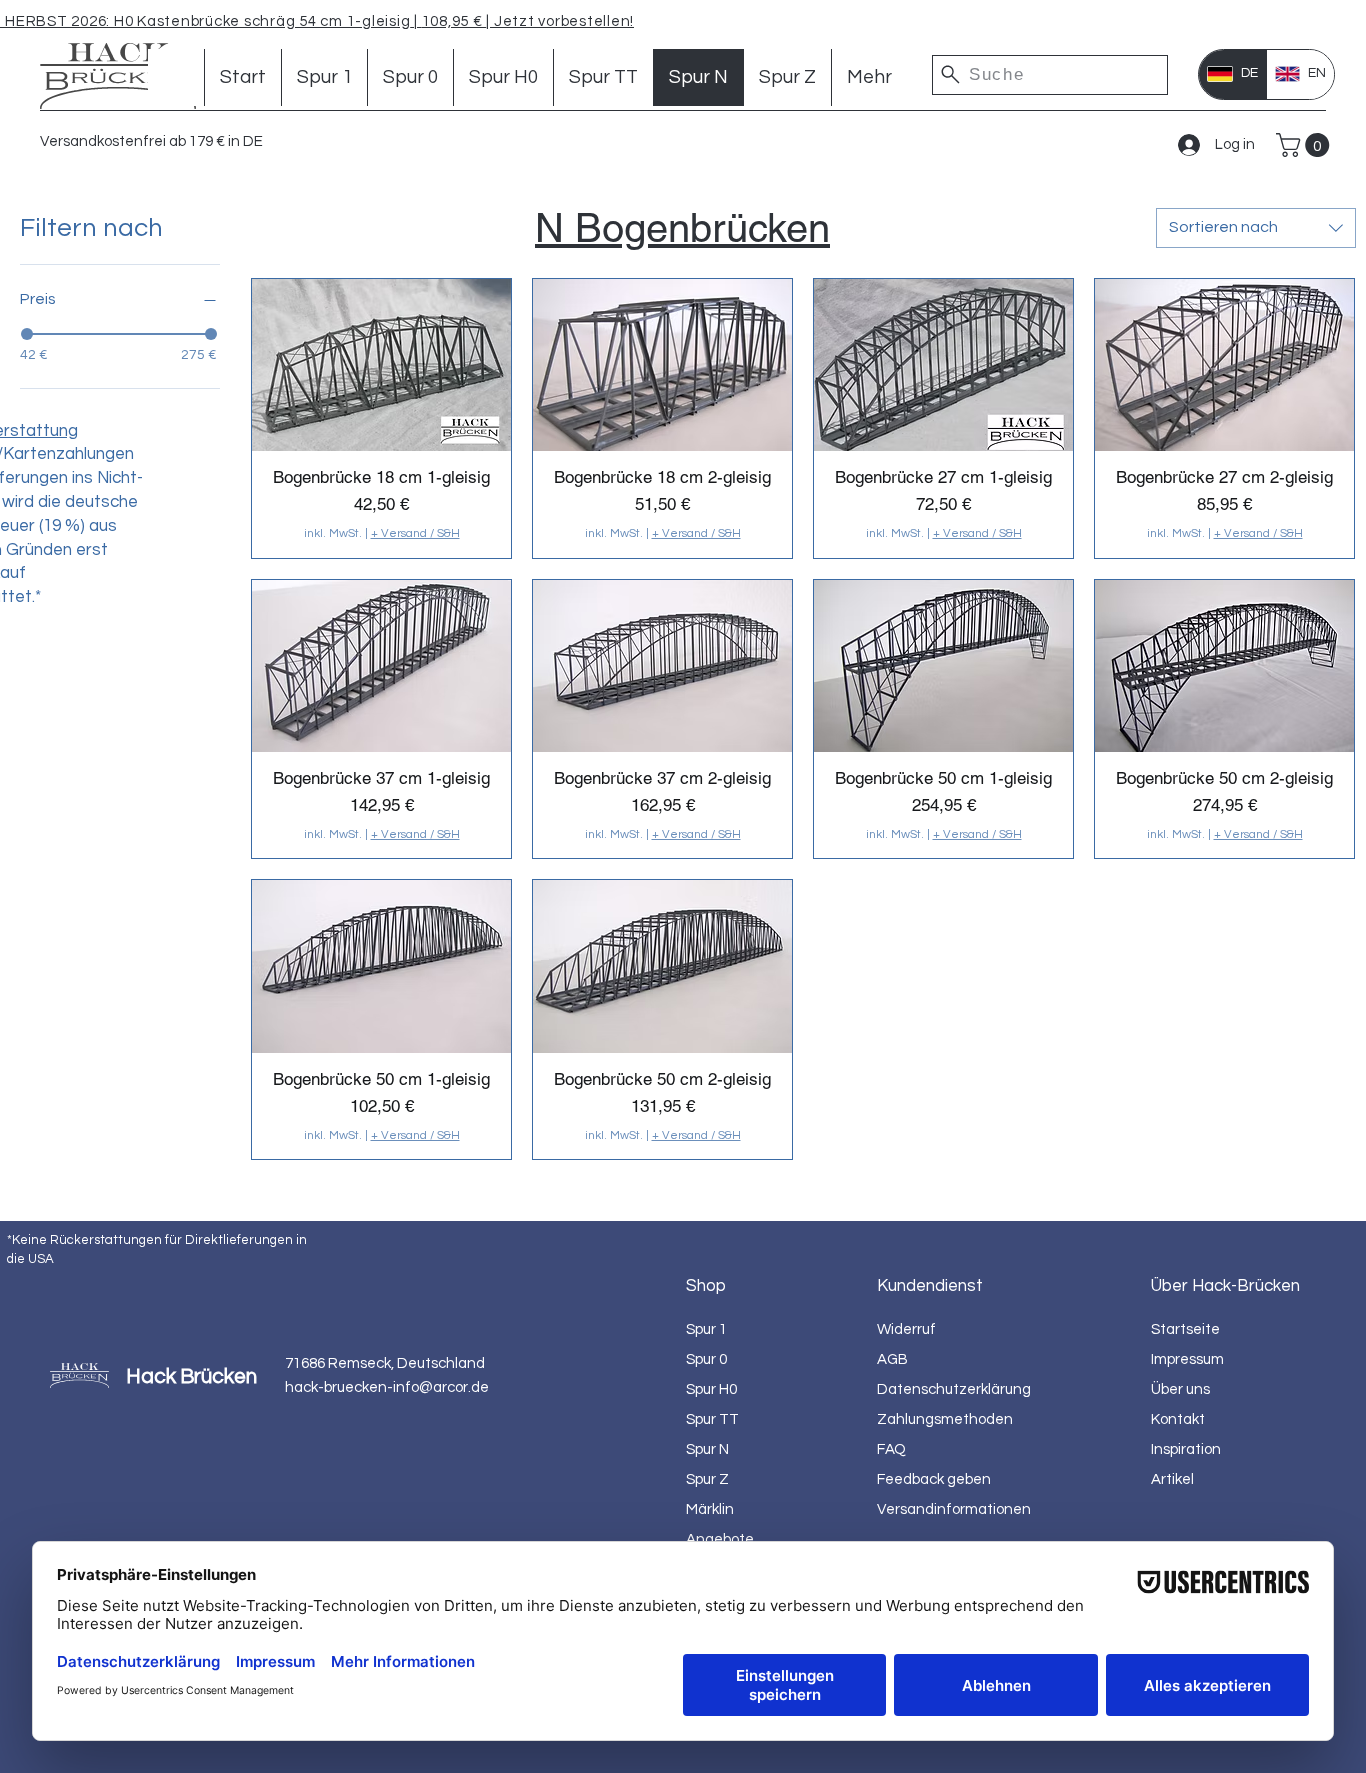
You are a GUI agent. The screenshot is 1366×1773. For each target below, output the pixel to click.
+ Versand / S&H (415, 533)
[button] (1305, 145)
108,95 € (454, 21)
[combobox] (1256, 228)
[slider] (27, 334)
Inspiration (1186, 1449)
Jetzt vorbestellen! (562, 21)
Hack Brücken (191, 1376)
